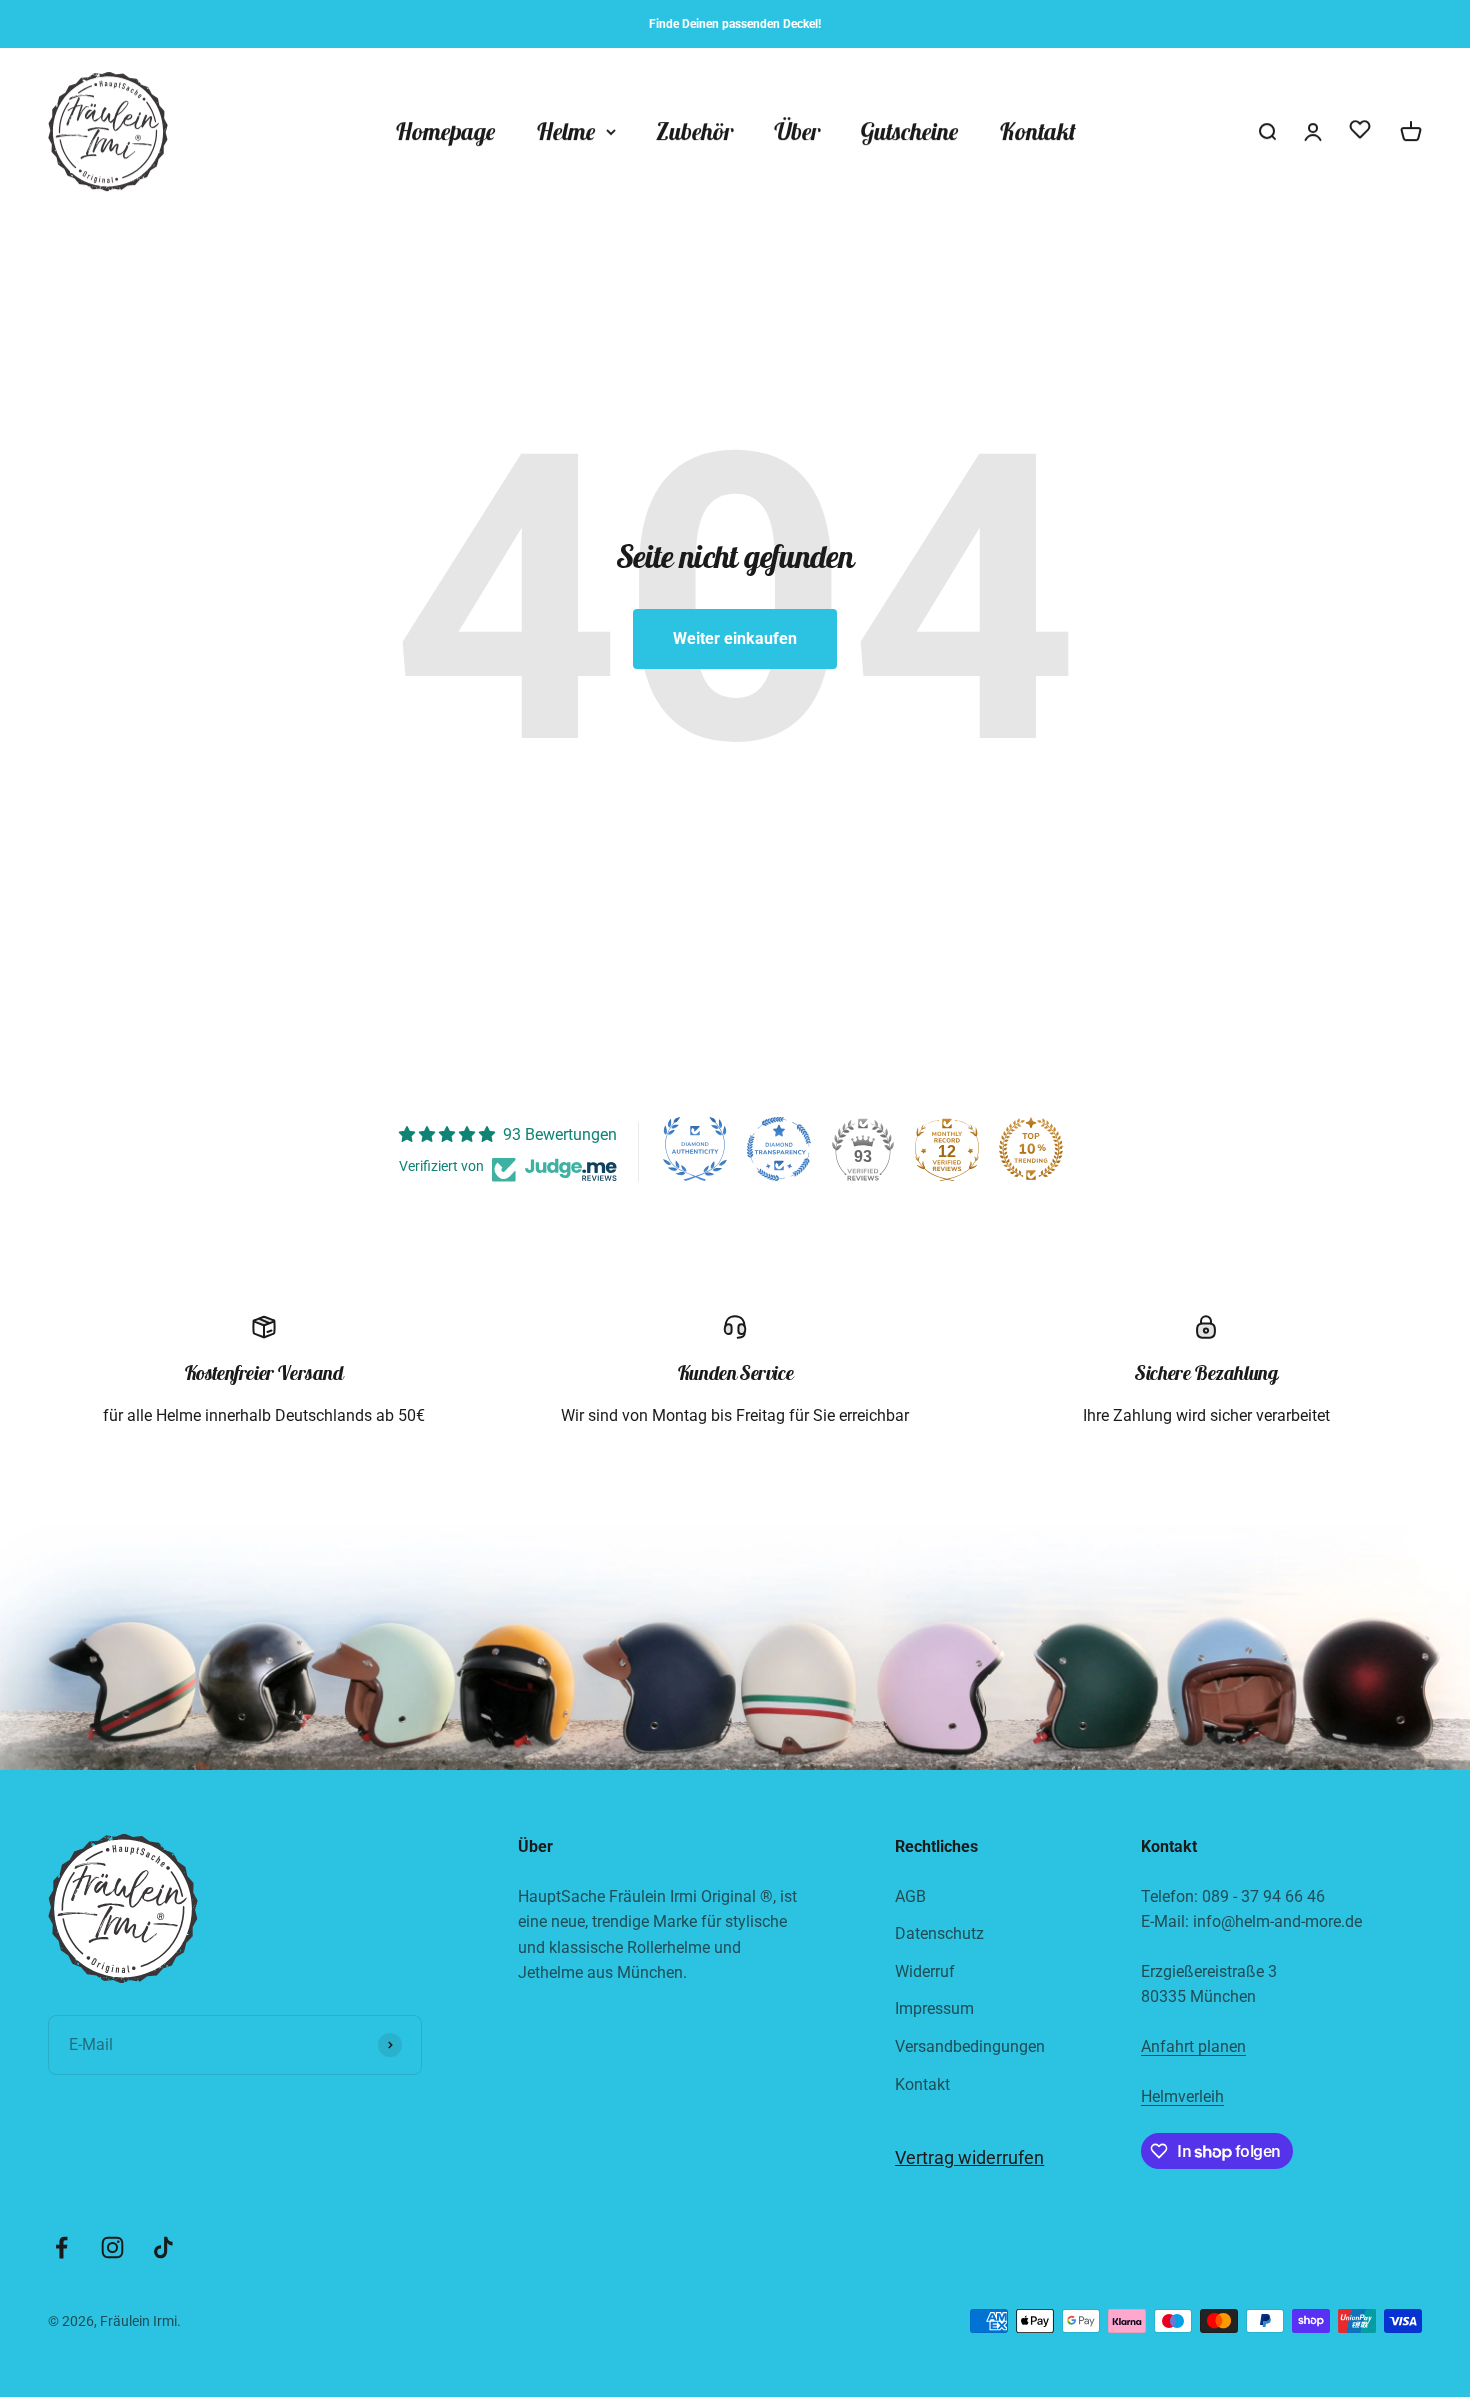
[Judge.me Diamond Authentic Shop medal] (695, 1149)
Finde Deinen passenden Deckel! (735, 24)
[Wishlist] (1360, 133)
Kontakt (1037, 132)
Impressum (934, 2008)
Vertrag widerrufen (969, 2157)
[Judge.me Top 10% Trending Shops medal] (1031, 1149)
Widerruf (925, 1971)
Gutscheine (909, 132)
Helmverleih (1182, 2096)
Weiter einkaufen (735, 638)
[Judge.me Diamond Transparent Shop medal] (779, 1149)
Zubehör (694, 132)
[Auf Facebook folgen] (61, 2247)
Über (796, 132)
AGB (910, 1896)
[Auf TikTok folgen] (163, 2247)
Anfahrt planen (1193, 2046)
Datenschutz (939, 1933)
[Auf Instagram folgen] (112, 2247)
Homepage (445, 132)
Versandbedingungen (970, 2046)
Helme (566, 132)
